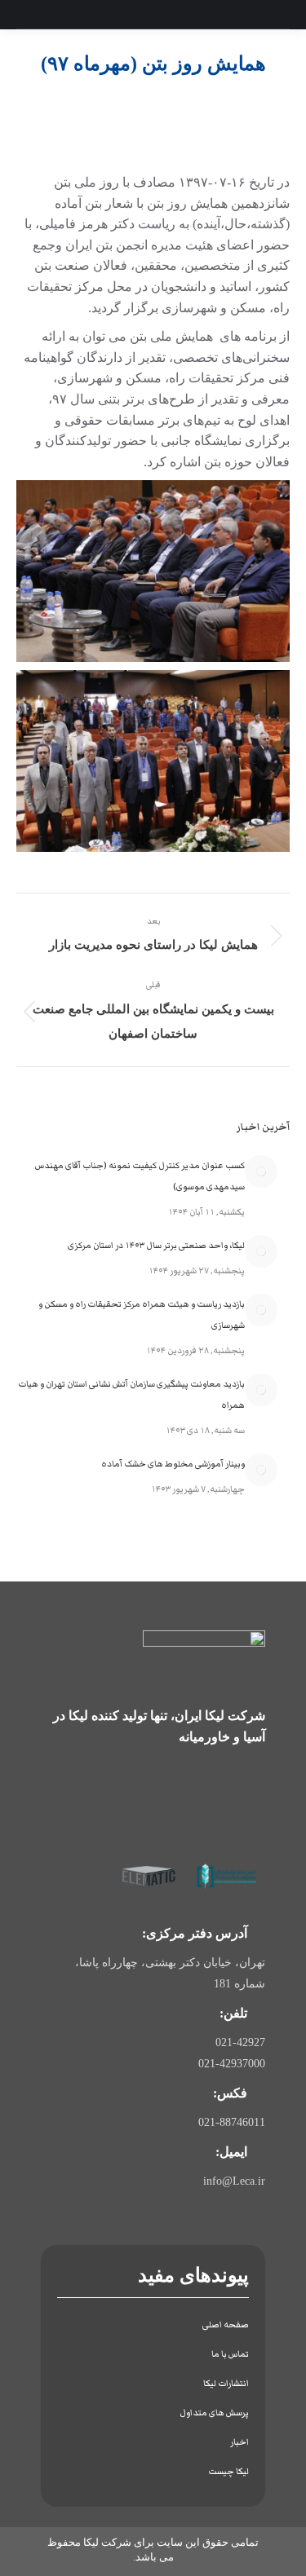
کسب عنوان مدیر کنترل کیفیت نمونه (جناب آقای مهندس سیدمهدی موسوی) (140, 1176)
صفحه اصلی (226, 2325)
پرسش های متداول (214, 2413)
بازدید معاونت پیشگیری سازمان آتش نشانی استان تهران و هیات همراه (131, 1394)
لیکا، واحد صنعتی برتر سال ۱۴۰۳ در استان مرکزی (156, 1245)
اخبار (239, 2442)
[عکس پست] (261, 1171)
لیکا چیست (228, 2471)
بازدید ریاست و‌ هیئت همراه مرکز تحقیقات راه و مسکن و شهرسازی (142, 1314)
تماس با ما (230, 2354)
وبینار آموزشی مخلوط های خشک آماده (173, 1464)
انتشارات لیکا (226, 2383)
